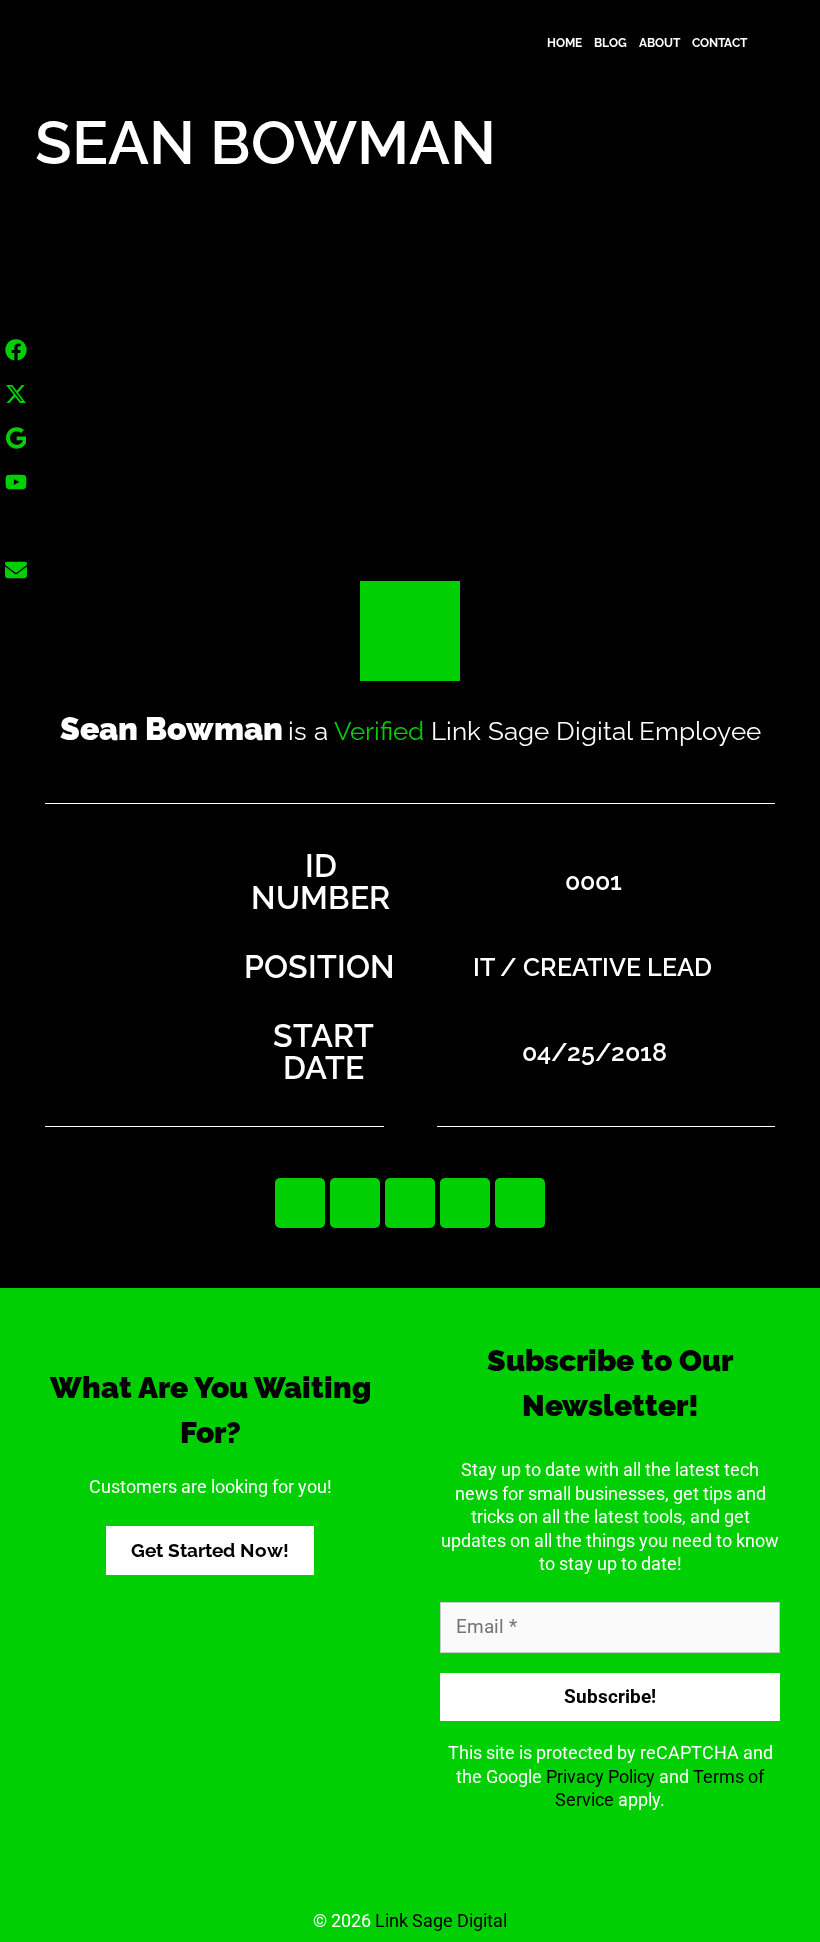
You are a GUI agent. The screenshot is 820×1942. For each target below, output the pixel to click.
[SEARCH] (766, 43)
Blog (610, 43)
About (659, 43)
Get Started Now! (210, 1550)
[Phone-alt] (520, 1203)
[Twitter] (410, 1203)
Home (564, 43)
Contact (719, 43)
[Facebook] (355, 1203)
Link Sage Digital (441, 1920)
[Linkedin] (300, 1203)
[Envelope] (465, 1203)
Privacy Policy (600, 1776)
